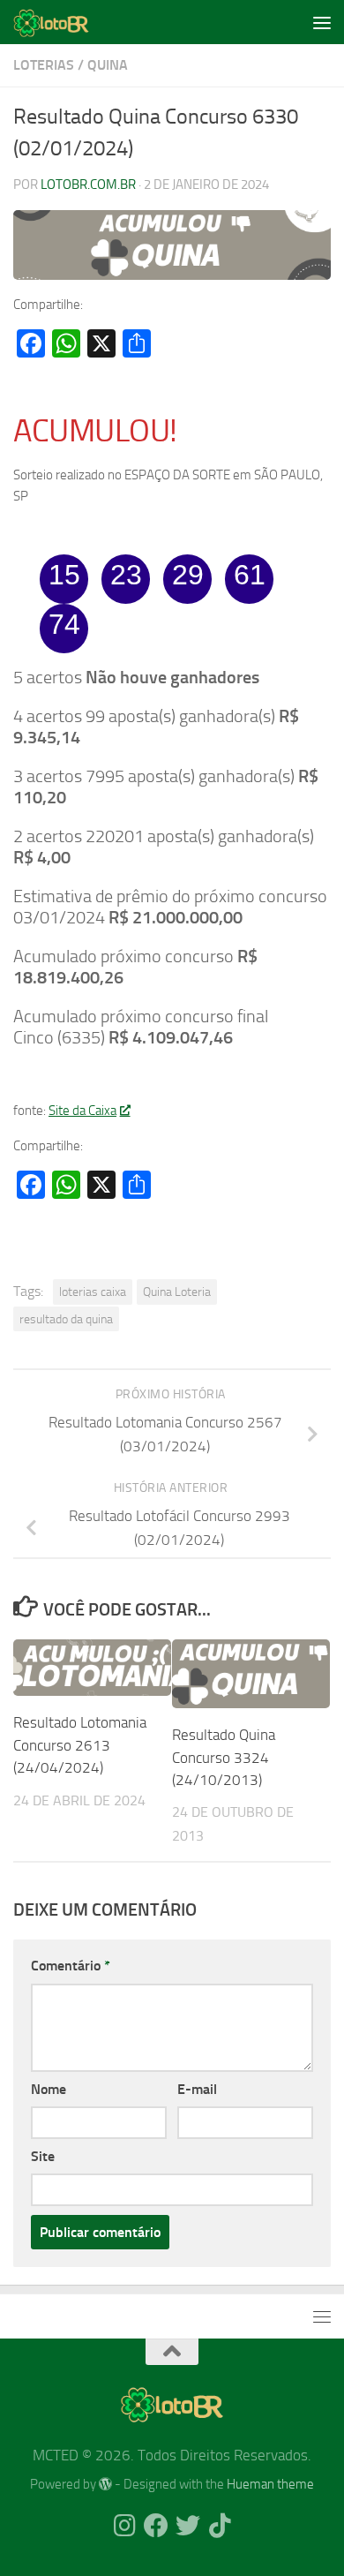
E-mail (197, 2089)
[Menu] (322, 22)
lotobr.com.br (88, 185)
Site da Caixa (82, 1111)
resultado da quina (66, 1319)
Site (43, 2156)
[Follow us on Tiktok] (220, 2526)
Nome (49, 2089)
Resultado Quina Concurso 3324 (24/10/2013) (224, 1757)
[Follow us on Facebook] (156, 2526)
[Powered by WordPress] (105, 2485)
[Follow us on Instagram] (124, 2526)
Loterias (44, 65)
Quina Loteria (177, 1292)
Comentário (71, 1966)
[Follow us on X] (188, 2526)
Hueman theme (270, 2484)
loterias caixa (93, 1292)
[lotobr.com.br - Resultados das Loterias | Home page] (64, 22)
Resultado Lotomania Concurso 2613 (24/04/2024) (80, 1745)
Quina (108, 65)
